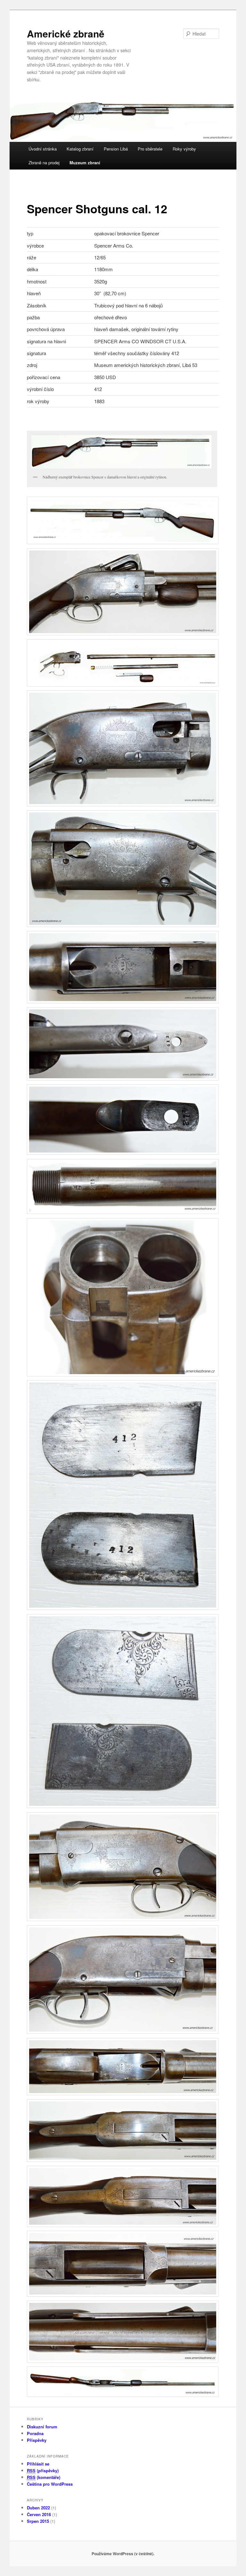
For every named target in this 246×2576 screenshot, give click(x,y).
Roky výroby (184, 149)
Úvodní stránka (43, 149)
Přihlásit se (38, 2464)
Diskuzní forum (42, 2427)
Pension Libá (116, 149)
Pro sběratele (150, 149)
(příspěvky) (43, 2470)
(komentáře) (44, 2477)
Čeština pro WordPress (50, 2484)
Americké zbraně (66, 33)
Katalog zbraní (80, 149)
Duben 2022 (38, 2508)
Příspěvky (37, 2440)
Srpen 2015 (38, 2521)
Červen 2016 (39, 2514)
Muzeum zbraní (85, 163)
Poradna (35, 2433)
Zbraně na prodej (44, 163)
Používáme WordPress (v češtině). (123, 2554)
